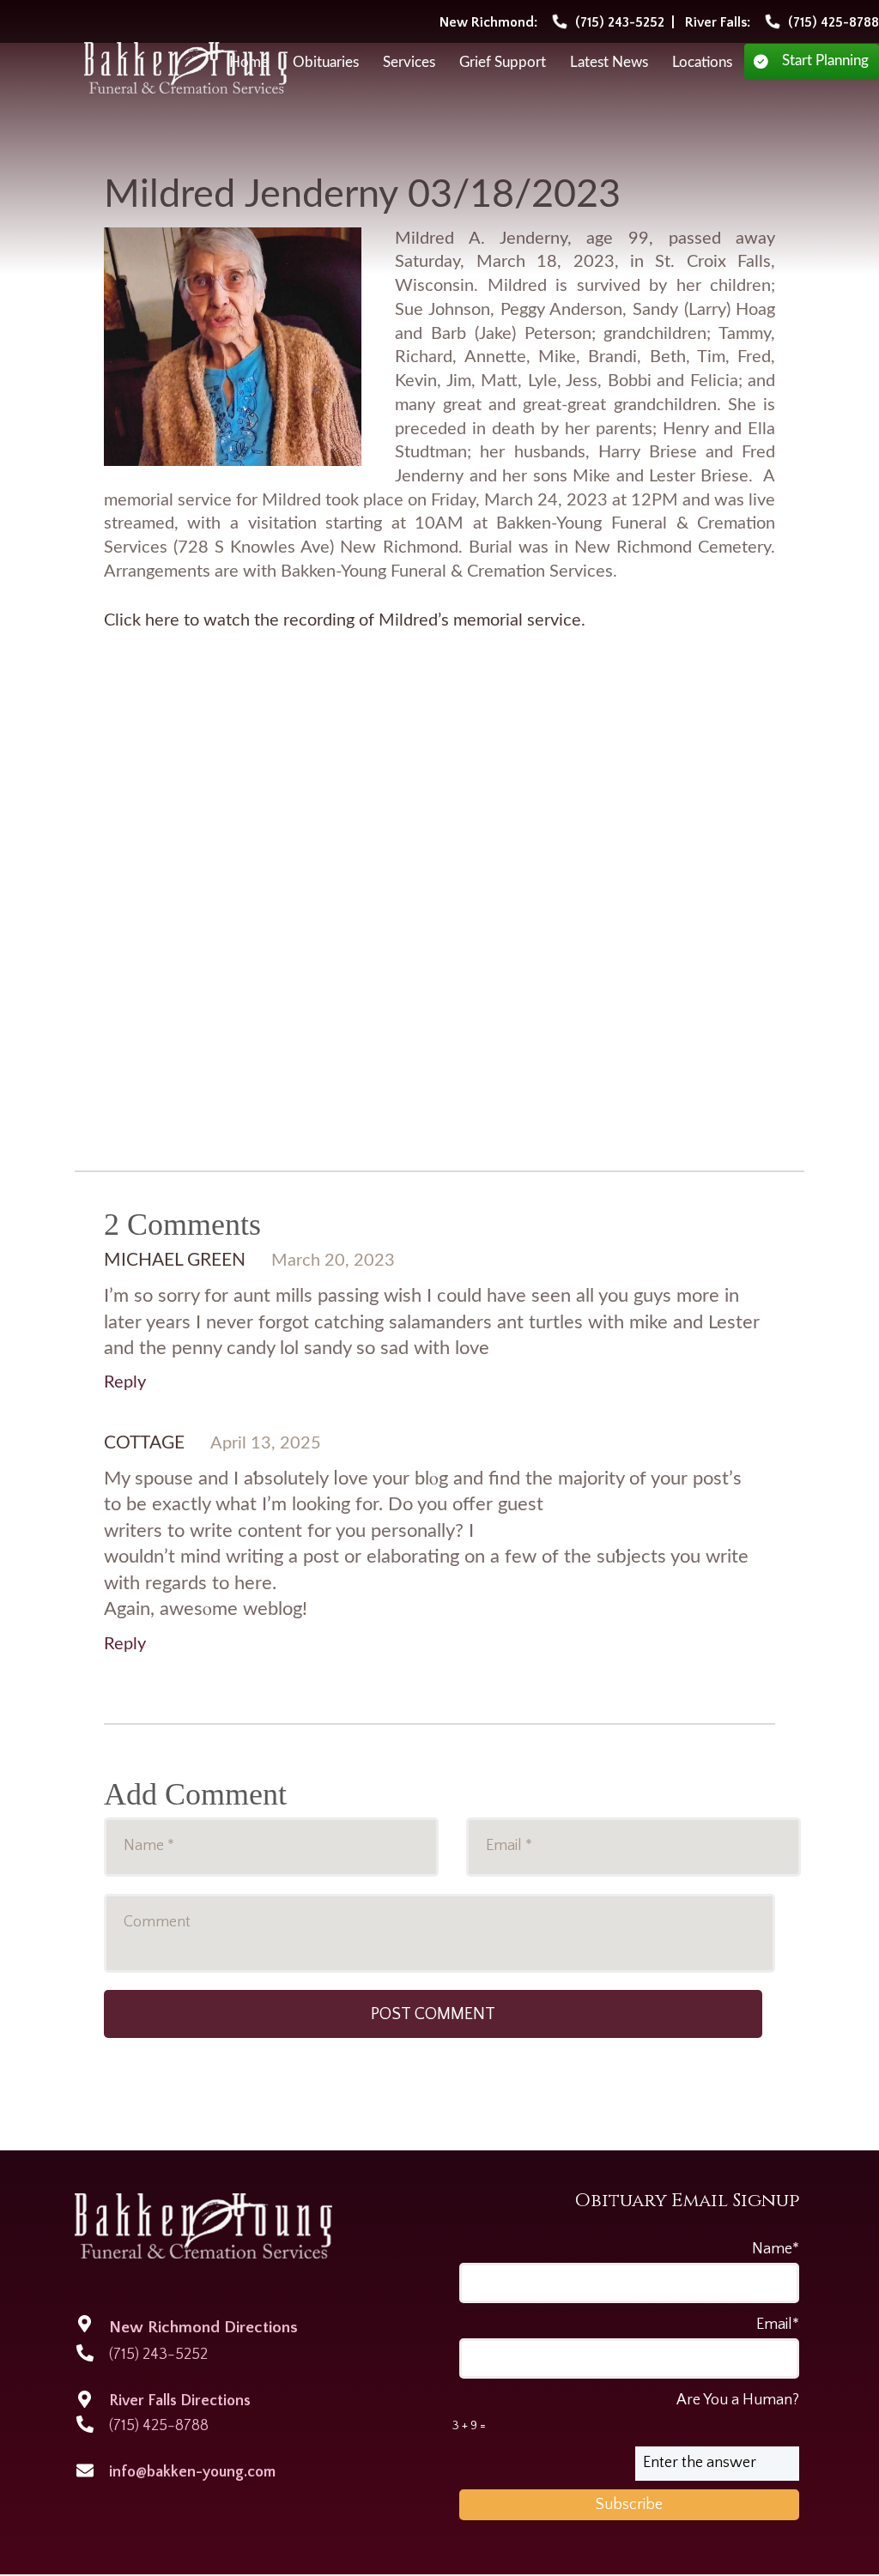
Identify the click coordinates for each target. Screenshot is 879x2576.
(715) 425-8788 (159, 2426)
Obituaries (326, 63)
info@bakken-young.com (192, 2472)
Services (409, 63)
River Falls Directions (180, 2401)
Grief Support (503, 63)
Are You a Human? (626, 2412)
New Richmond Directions (203, 2328)
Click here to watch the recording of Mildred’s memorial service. (345, 620)
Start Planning (825, 61)
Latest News (609, 63)
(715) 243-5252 (158, 2355)
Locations (702, 63)
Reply (125, 1382)
